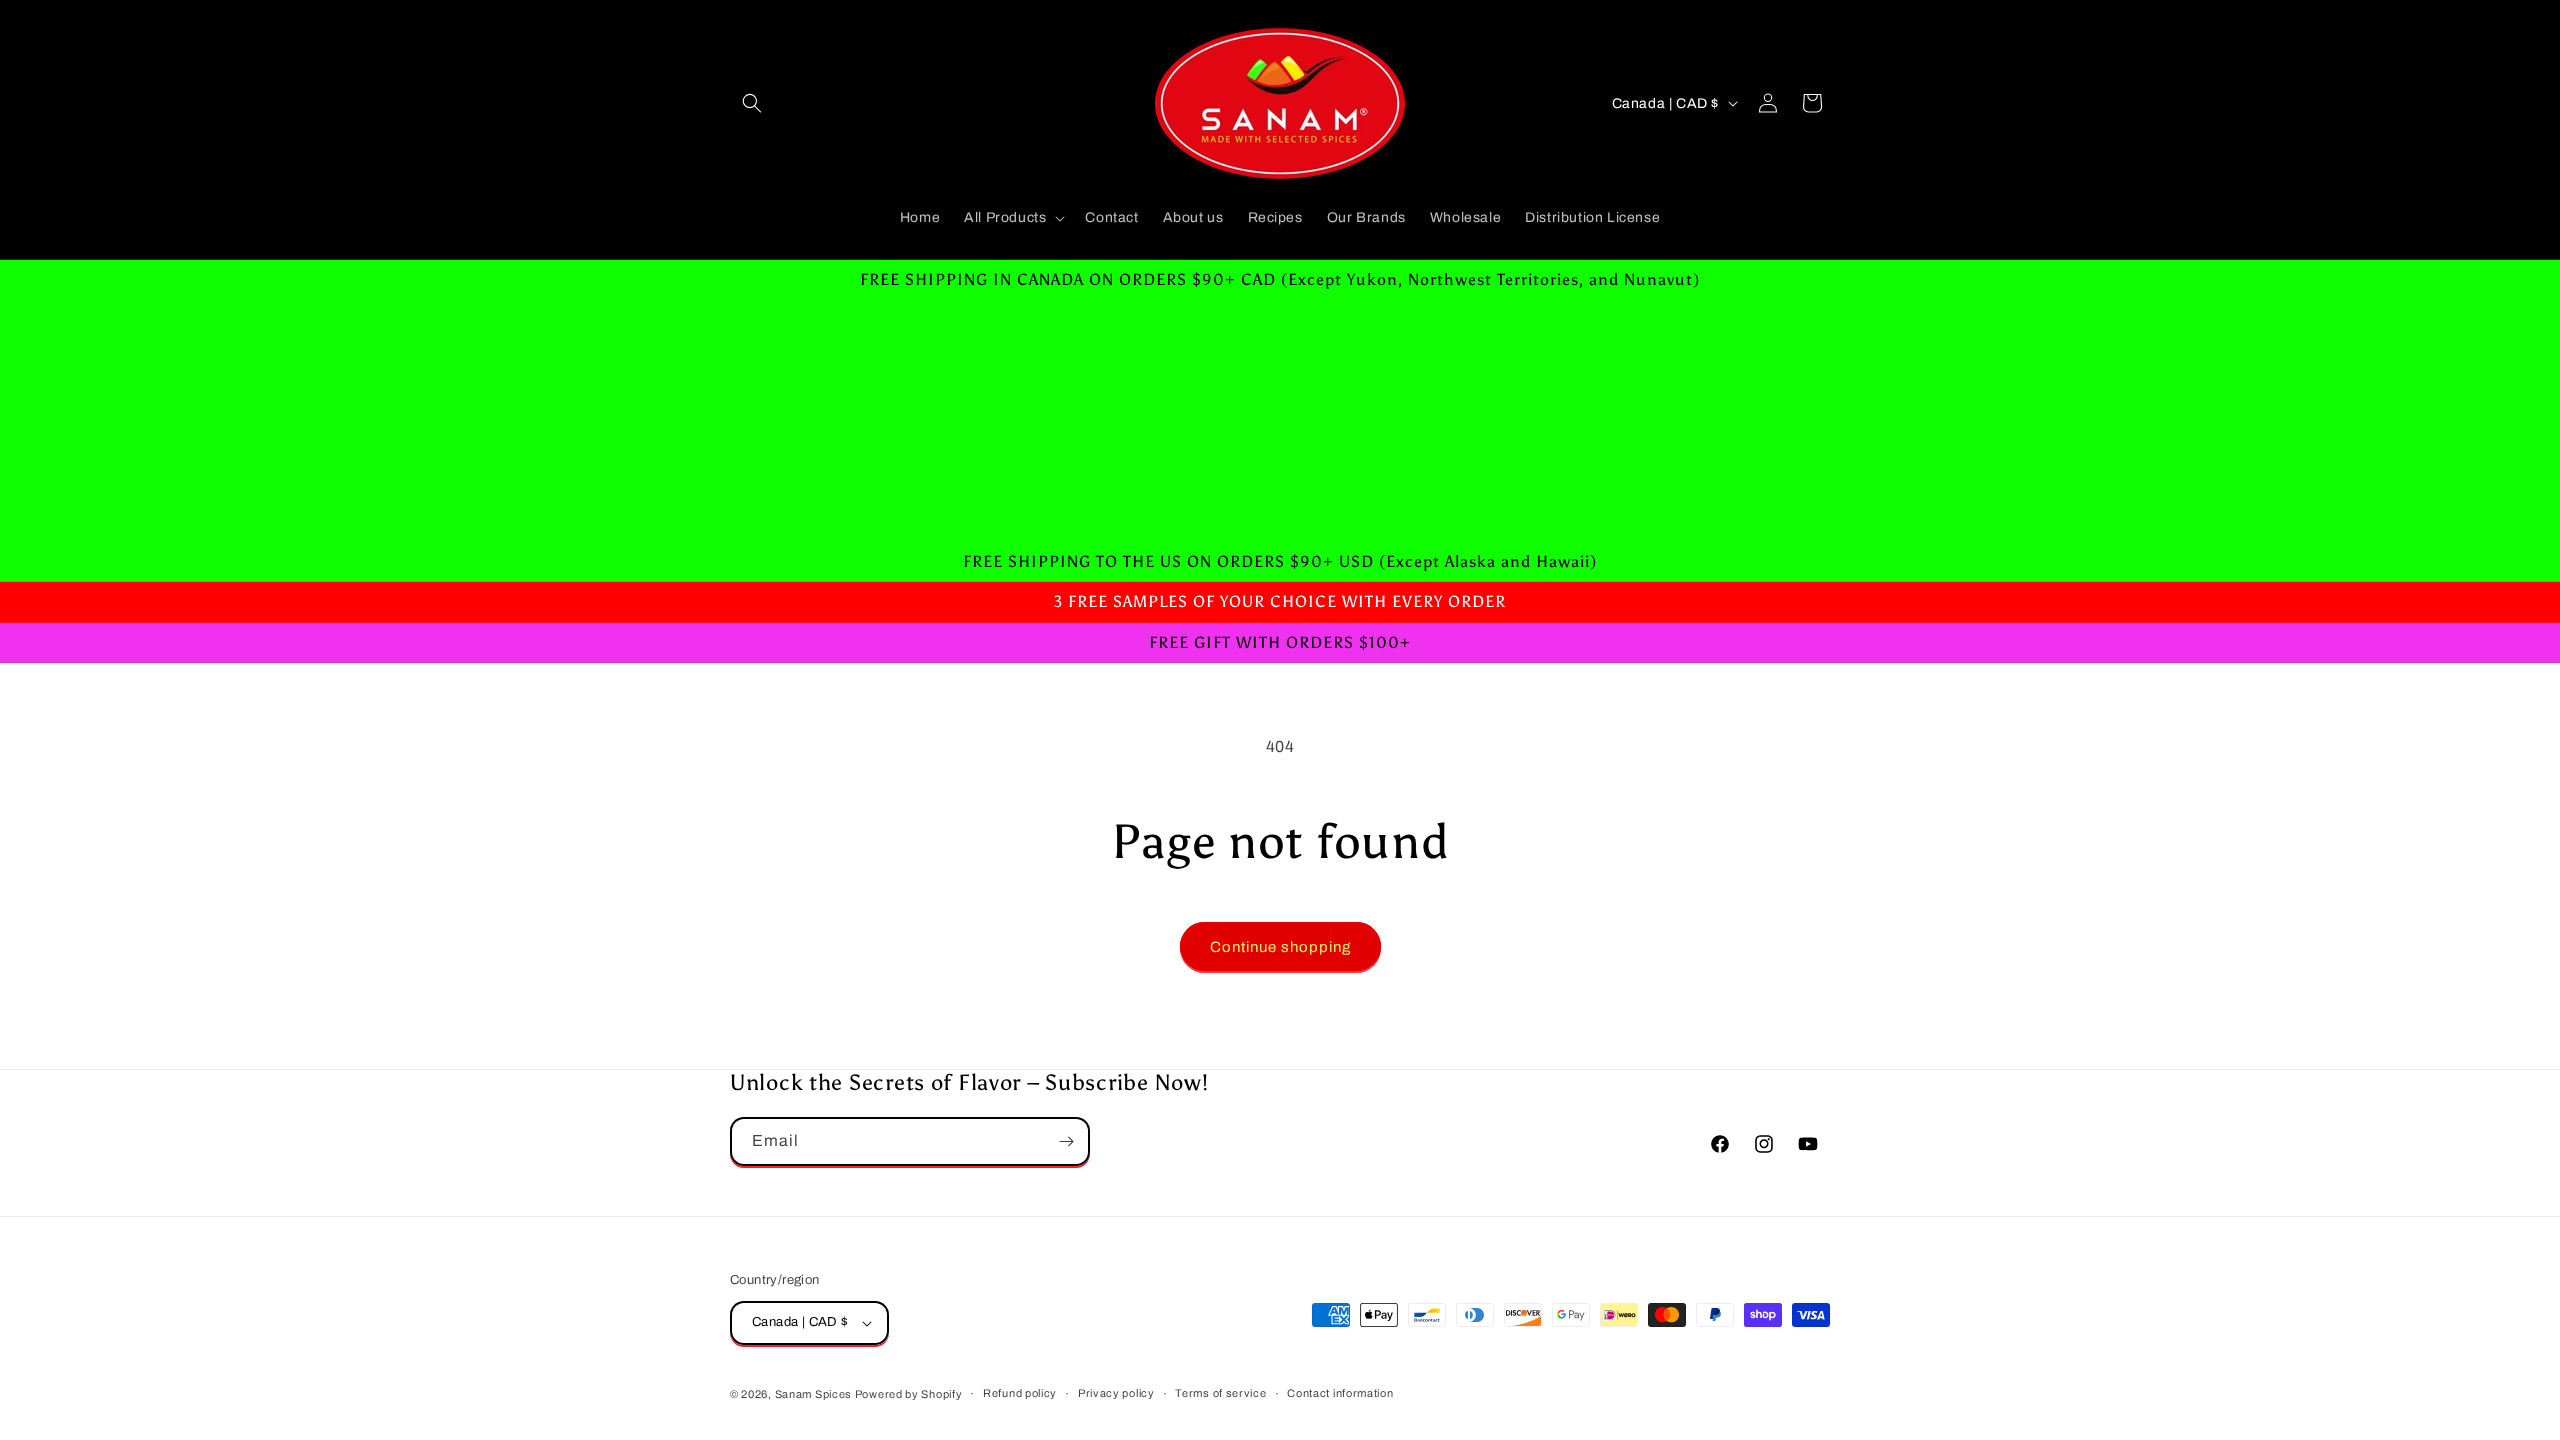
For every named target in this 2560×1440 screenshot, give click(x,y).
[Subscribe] (1066, 1141)
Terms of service (1220, 1393)
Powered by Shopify (909, 1394)
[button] (752, 103)
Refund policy (1020, 1393)
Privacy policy (1116, 1393)
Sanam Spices (815, 1394)
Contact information (1340, 1393)
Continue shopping (1280, 947)
